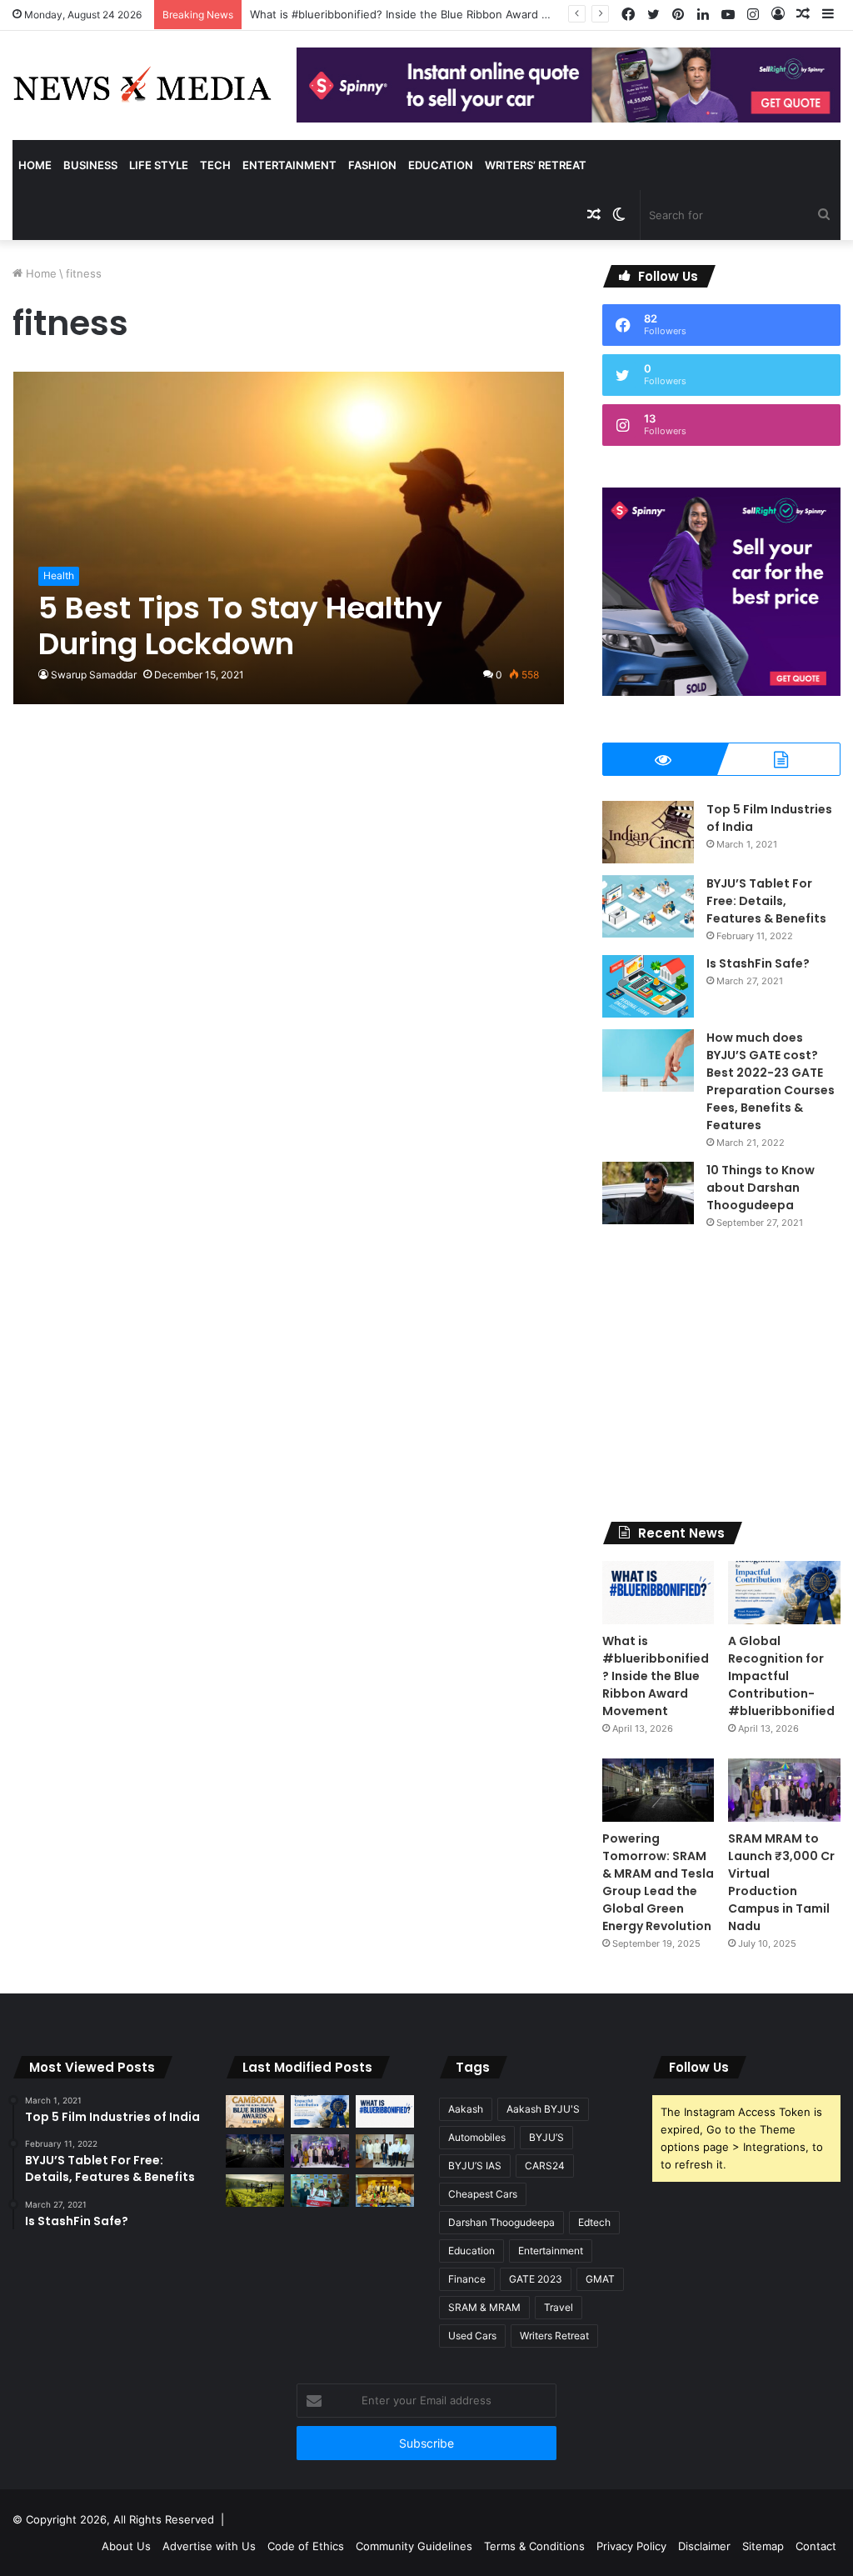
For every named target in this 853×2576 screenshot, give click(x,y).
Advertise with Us (209, 2546)
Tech (215, 165)
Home (35, 165)
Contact (816, 2546)
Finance (467, 2279)
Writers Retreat (554, 2336)
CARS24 (545, 2166)
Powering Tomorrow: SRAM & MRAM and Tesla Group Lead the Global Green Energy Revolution (658, 1882)
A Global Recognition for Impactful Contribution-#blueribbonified (781, 1676)
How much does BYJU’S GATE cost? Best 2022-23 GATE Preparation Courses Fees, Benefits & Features (771, 1081)
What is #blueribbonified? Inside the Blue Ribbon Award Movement (656, 1676)
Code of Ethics (306, 2546)
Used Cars (472, 2336)
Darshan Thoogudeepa (501, 2222)
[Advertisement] (721, 1376)
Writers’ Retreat (536, 165)
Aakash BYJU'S (543, 2109)
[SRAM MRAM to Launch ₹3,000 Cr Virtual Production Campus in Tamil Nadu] (784, 1790)
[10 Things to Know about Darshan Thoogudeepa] (648, 1193)
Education (441, 165)
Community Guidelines (414, 2546)
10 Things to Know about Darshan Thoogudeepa (761, 1188)
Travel (559, 2307)
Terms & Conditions (534, 2546)
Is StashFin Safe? (758, 963)
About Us (126, 2546)
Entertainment (289, 165)
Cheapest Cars (483, 2194)
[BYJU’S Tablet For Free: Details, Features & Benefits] (648, 906)
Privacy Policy (631, 2546)
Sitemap (763, 2546)
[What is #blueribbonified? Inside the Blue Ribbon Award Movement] (658, 1593)
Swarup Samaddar (94, 675)
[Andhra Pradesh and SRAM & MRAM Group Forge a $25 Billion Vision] (385, 2151)
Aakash (466, 2109)
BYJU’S (546, 2137)
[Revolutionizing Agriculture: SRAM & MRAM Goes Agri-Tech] (255, 2191)
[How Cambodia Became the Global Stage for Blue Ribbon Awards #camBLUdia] (255, 2111)
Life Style (159, 165)
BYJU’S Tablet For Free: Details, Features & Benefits (766, 901)
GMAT (600, 2279)
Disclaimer (704, 2546)
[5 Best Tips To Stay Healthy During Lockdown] (289, 538)
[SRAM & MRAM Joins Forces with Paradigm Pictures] (385, 2191)
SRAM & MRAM (484, 2307)
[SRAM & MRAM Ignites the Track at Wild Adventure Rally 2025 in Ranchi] (320, 2191)
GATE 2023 (536, 2279)
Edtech (594, 2222)
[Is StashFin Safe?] (648, 986)
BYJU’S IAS (475, 2166)
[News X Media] (142, 85)
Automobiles (477, 2137)
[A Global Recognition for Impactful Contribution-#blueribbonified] (784, 1593)
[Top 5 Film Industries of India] (648, 832)
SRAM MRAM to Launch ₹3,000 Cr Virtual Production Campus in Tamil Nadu (781, 1882)
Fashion (372, 165)
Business (90, 165)
